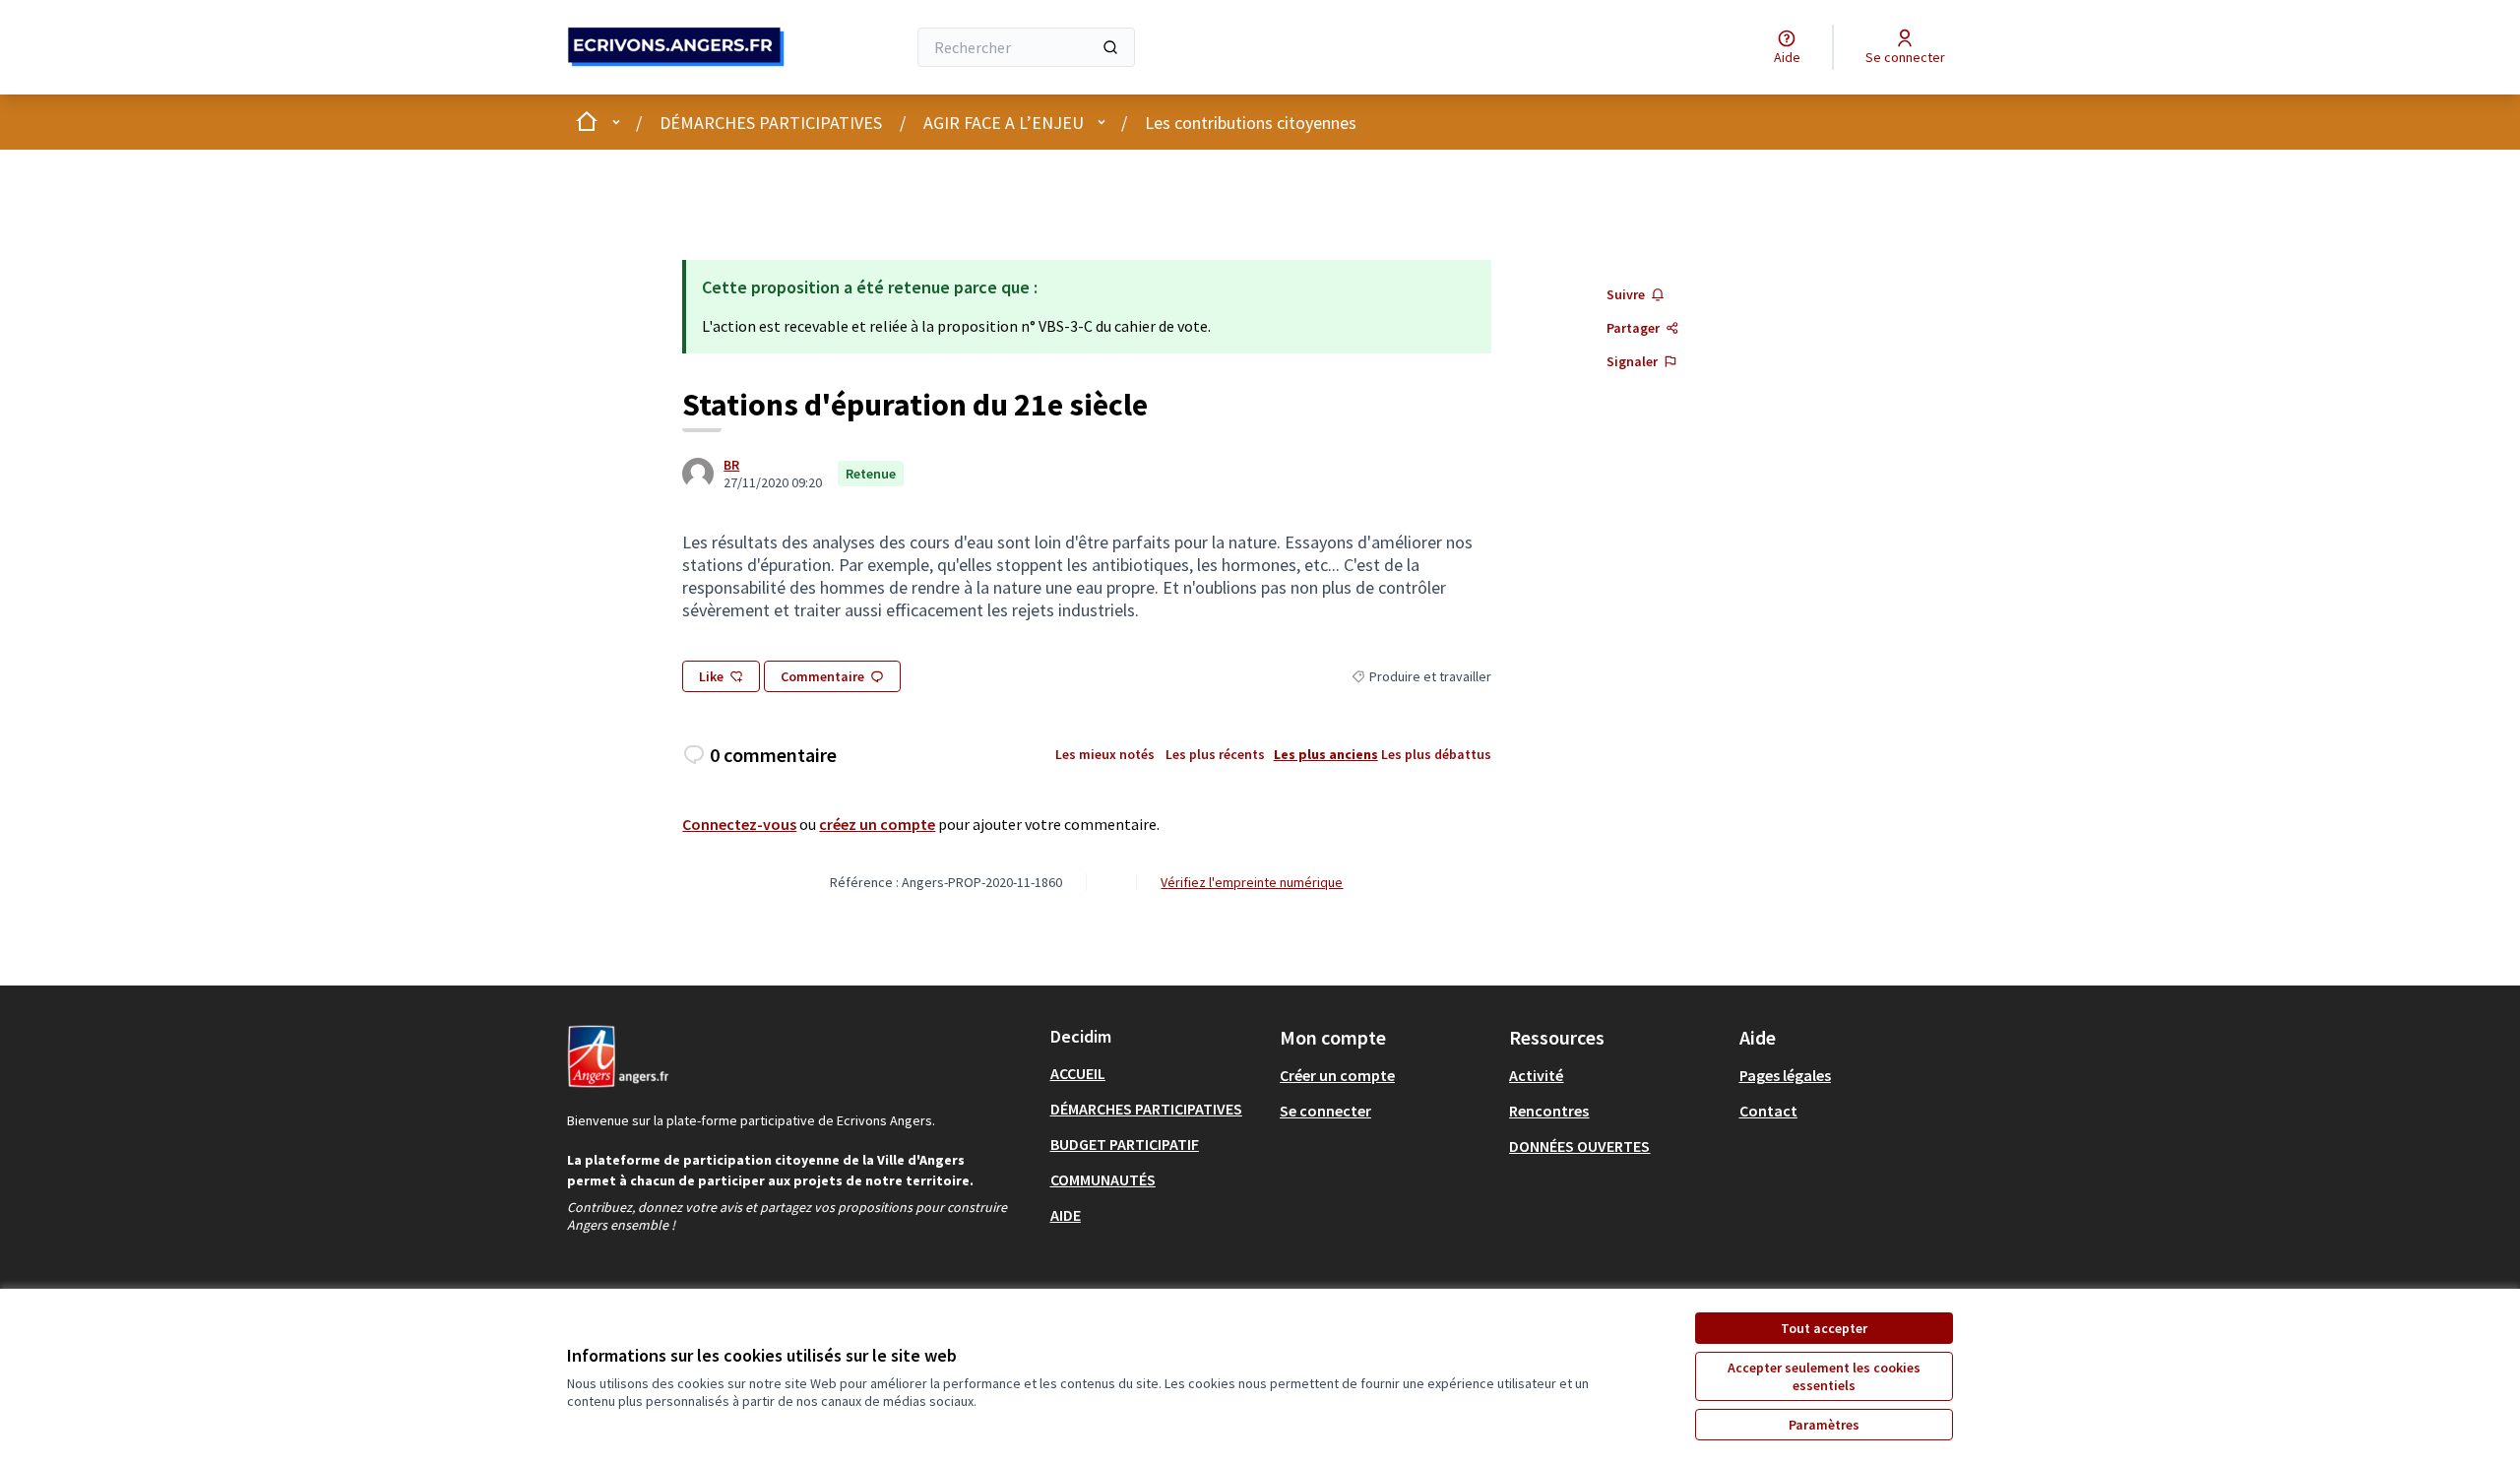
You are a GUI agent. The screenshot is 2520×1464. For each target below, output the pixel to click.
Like (711, 676)
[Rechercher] (1110, 47)
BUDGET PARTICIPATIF (1125, 1144)
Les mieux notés (1105, 754)
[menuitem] (1157, 1073)
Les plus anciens (1326, 754)
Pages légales (1785, 1075)
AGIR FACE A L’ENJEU (1004, 123)
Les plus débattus (1436, 754)
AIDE (1066, 1215)
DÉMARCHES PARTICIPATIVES (771, 123)
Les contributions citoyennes (1251, 123)
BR (731, 465)
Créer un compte (1337, 1075)
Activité (1536, 1075)
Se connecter (1325, 1111)
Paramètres (1824, 1425)
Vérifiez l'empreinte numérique (1252, 882)
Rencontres (1549, 1111)
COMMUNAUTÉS (1103, 1179)
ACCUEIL (1078, 1073)
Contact (1768, 1111)
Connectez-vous (739, 824)
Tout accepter (1824, 1328)
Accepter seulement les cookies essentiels (1824, 1376)
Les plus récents (1215, 754)
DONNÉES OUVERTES (1579, 1146)
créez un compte (877, 824)
